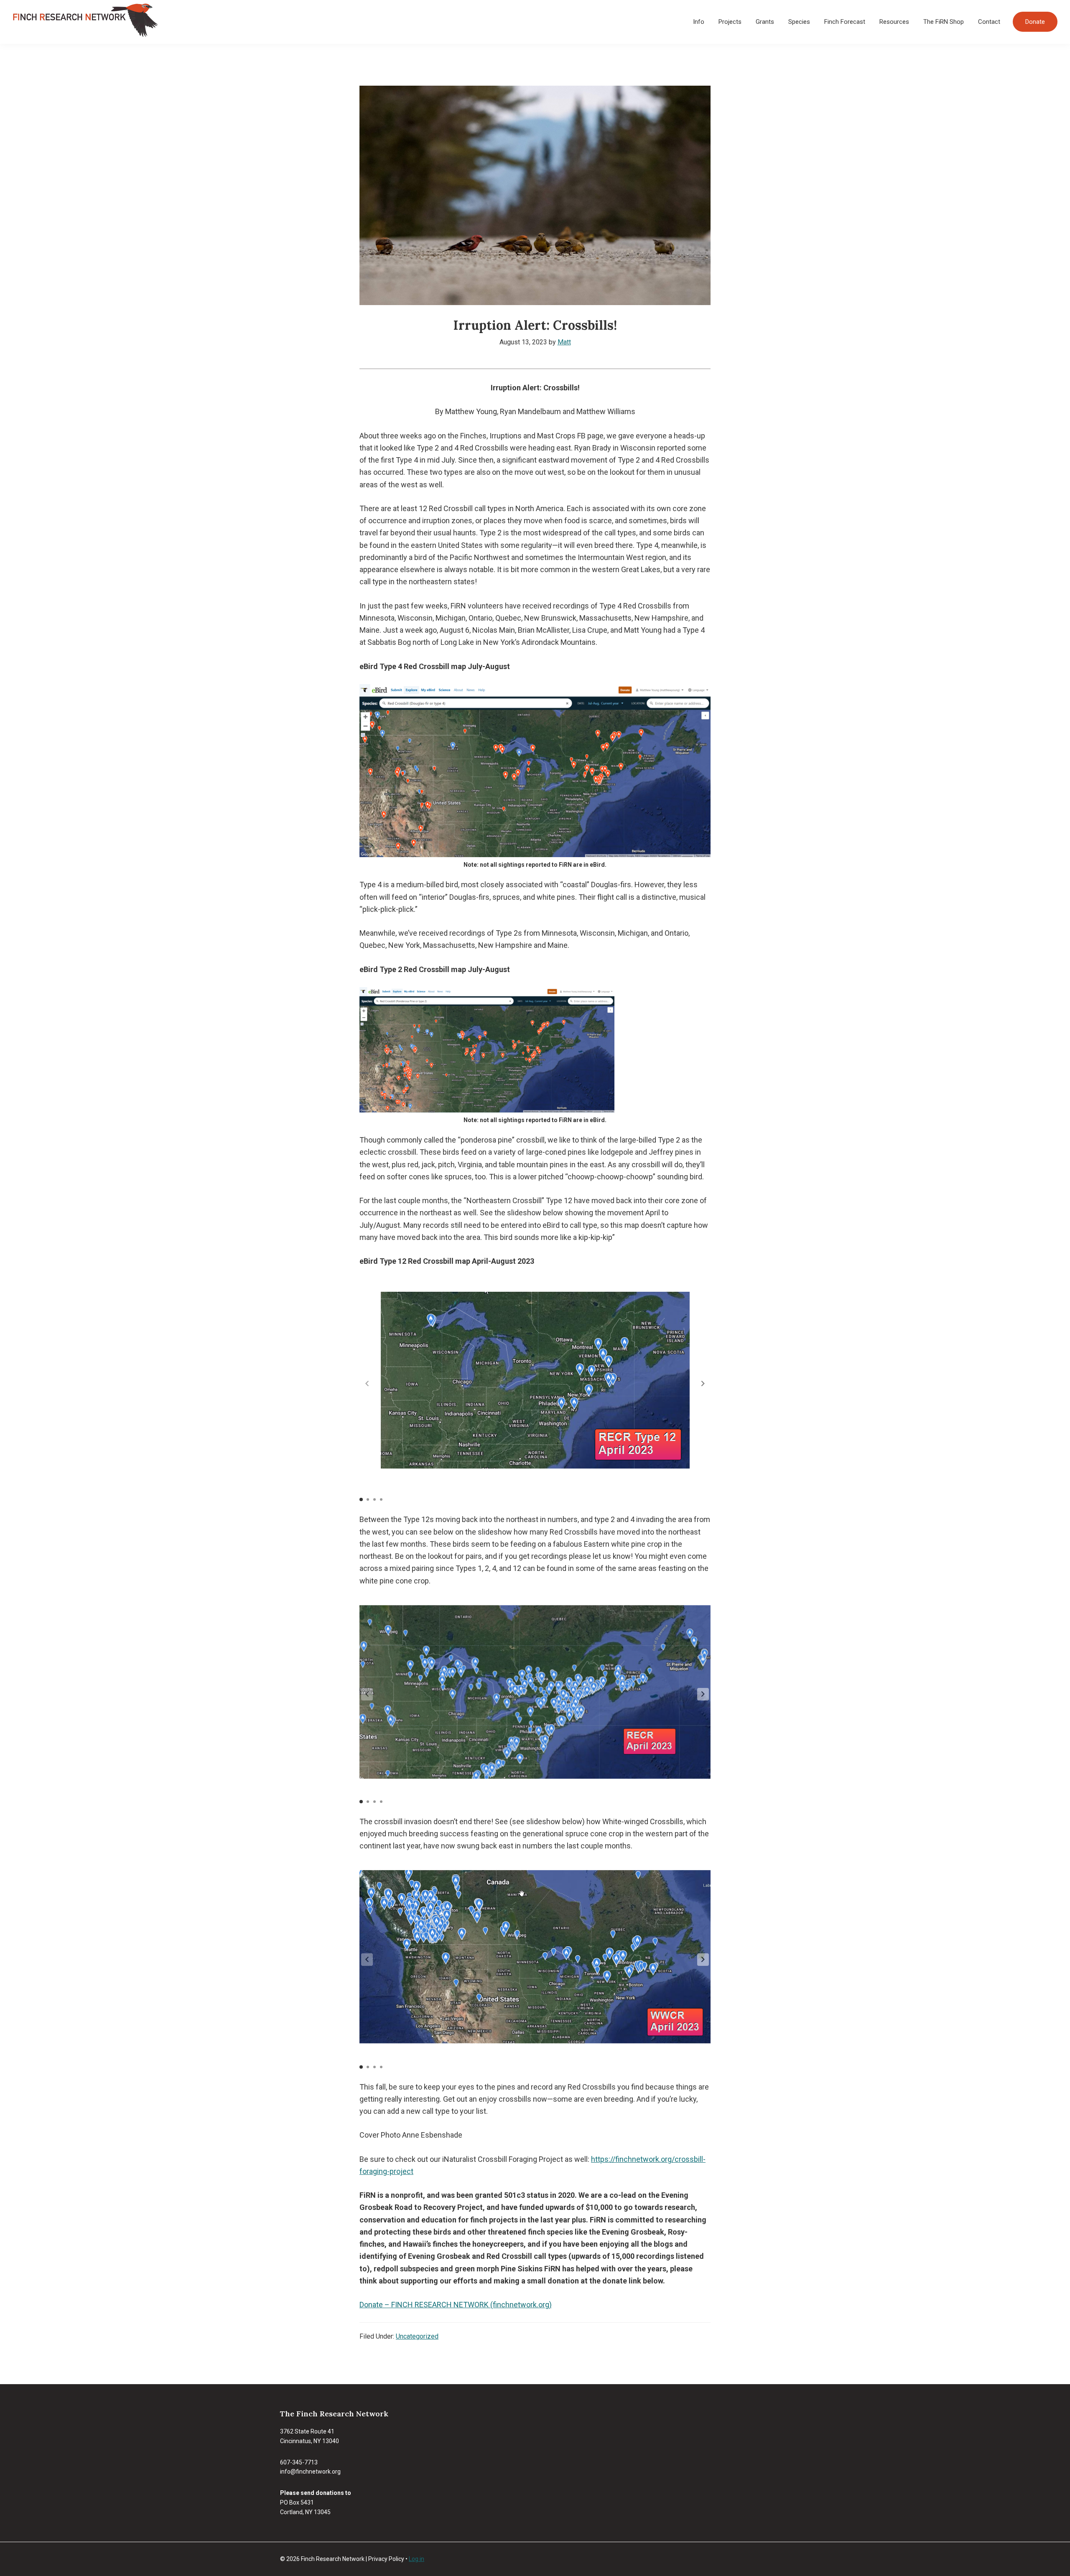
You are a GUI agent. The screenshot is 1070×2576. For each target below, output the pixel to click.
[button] (703, 1383)
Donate (1035, 22)
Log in (417, 2559)
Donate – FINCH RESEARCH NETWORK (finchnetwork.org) (456, 2305)
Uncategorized (417, 2336)
